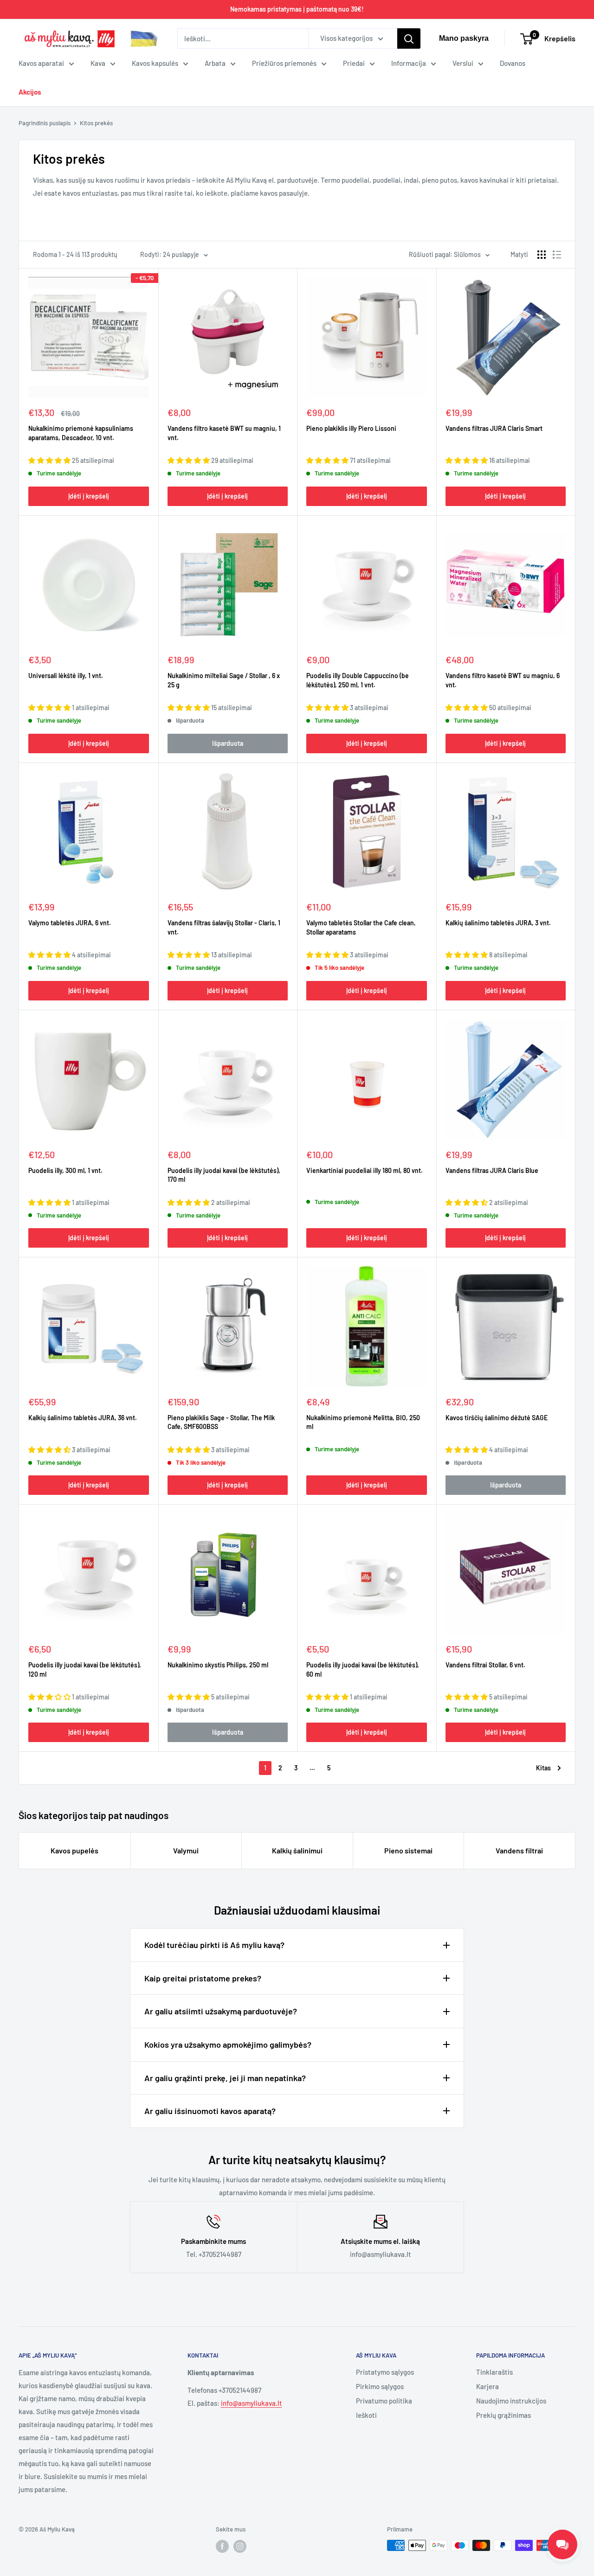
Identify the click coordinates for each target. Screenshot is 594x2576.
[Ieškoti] (409, 38)
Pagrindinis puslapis (45, 123)
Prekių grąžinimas (504, 2415)
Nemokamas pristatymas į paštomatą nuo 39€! (297, 9)
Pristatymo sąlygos (385, 2372)
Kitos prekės (96, 123)
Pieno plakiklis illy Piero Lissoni (351, 428)
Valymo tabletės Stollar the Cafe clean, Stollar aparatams (361, 927)
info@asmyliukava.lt (252, 2403)
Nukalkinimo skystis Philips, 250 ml (218, 1665)
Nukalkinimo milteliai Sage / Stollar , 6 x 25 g (224, 680)
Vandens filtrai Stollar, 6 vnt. (485, 1665)
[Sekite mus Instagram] (240, 2546)
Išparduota (228, 743)
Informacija (409, 63)
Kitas (543, 1768)
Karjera (487, 2386)
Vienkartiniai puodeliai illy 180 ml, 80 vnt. (365, 1170)
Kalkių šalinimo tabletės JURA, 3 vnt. (498, 923)
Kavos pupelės (74, 1850)
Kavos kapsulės (155, 63)
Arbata (215, 63)
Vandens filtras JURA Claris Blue (492, 1170)
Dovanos (513, 63)
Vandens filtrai (519, 1850)
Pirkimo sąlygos (380, 2386)
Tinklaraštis (494, 2372)
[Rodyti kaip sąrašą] (557, 255)
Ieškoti (366, 2415)
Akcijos (30, 92)
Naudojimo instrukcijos (511, 2401)
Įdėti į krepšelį (89, 496)
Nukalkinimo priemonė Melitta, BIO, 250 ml (363, 1422)
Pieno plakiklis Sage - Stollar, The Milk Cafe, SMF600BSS (221, 1422)
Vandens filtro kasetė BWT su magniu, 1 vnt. (224, 433)
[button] (50, 460)
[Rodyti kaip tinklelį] (542, 255)
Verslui (463, 63)
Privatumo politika (384, 2401)
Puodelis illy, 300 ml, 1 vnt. (65, 1170)
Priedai (354, 63)
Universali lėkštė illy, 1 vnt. (66, 676)
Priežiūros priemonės (284, 63)
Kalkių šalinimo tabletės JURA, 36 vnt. (83, 1418)
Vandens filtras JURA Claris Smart (494, 428)
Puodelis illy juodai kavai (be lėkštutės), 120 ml (85, 1669)
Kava (98, 63)
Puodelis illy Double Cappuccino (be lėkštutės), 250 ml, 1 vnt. (358, 680)
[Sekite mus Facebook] (222, 2546)
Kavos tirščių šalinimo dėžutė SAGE (497, 1418)
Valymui (186, 1850)
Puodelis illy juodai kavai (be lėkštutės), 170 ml (224, 1175)
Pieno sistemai (408, 1850)
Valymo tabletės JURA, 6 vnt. (70, 923)
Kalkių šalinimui (297, 1850)
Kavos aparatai (41, 63)
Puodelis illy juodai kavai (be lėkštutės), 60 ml (363, 1669)
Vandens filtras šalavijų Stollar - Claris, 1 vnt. (224, 927)
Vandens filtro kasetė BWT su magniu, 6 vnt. (503, 680)
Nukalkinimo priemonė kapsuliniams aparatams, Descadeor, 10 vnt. (81, 433)
